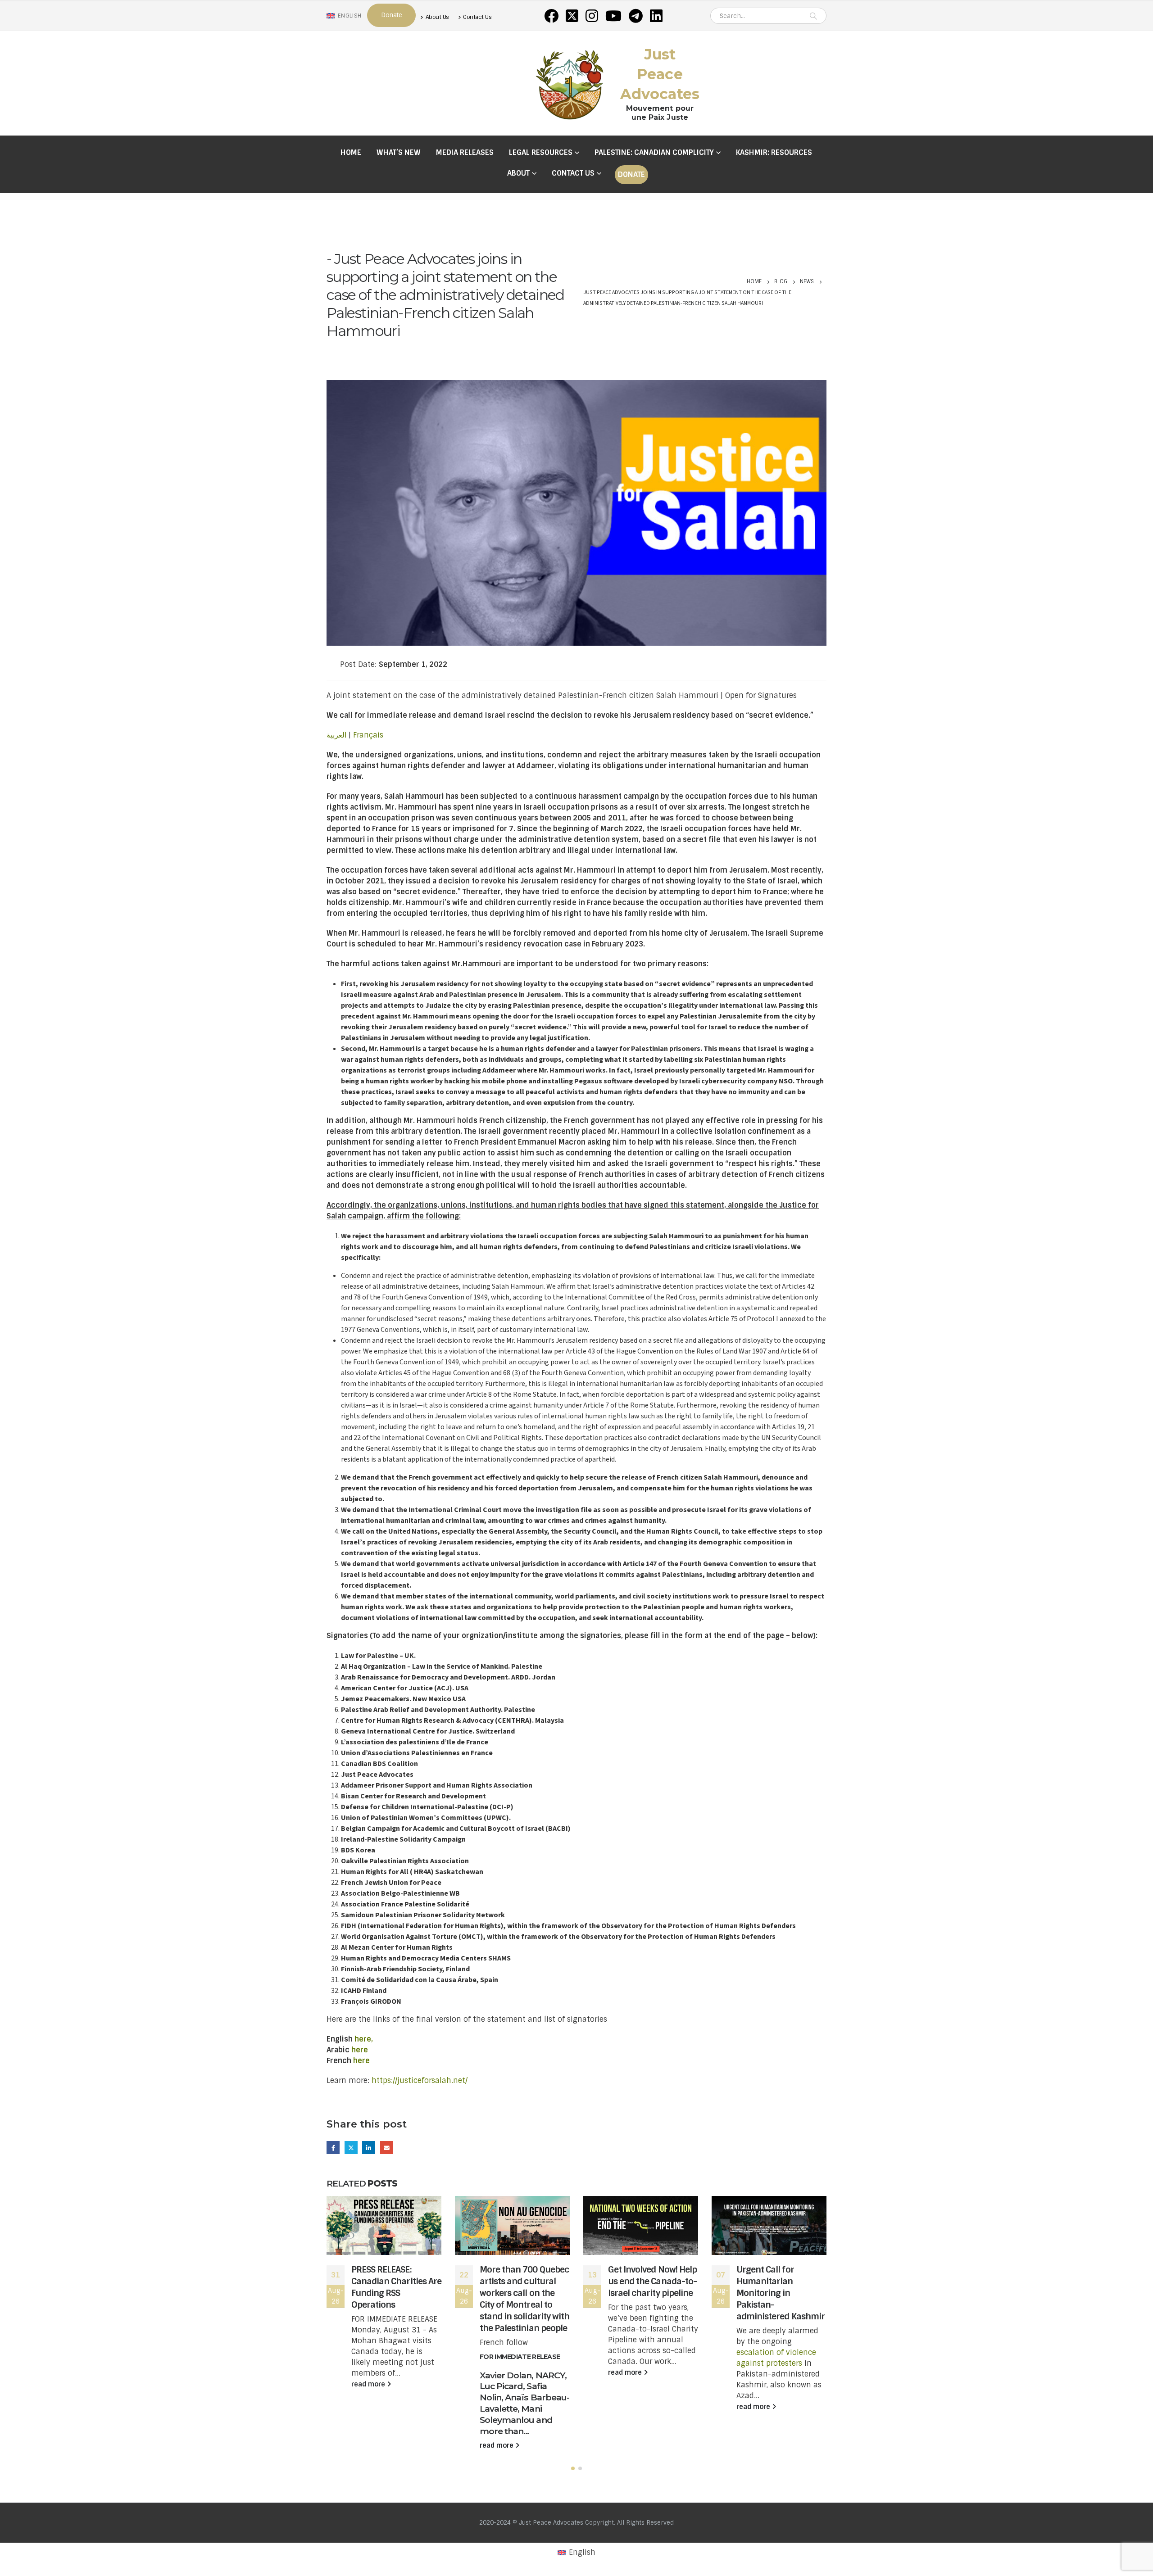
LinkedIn (369, 2148)
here (360, 2050)
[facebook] (551, 16)
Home (351, 152)
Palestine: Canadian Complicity (654, 152)
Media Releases (465, 152)
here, (364, 2039)
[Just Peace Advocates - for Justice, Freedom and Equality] (570, 83)
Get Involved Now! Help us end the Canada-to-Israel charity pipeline (652, 2281)
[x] (572, 16)
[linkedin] (656, 16)
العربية (336, 735)
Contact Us (477, 17)
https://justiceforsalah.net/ (420, 2080)
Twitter (351, 2148)
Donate (631, 174)
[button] (573, 2468)
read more (369, 2384)
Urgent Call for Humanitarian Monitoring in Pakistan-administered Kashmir (781, 2293)
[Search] (813, 16)
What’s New (399, 152)
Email (387, 2148)
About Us (437, 17)
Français (368, 735)
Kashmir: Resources (774, 152)
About (518, 173)
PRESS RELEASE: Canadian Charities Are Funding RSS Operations (396, 2287)
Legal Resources (541, 152)
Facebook (333, 2148)
